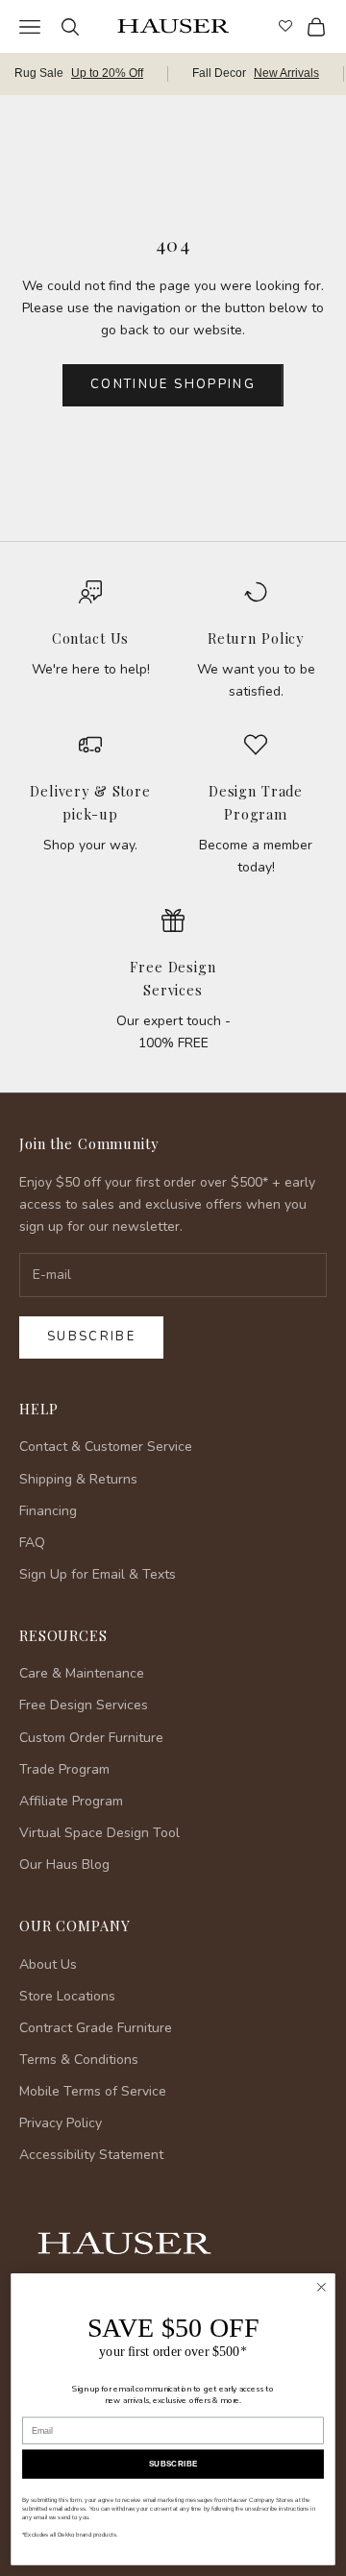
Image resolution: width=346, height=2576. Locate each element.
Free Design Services (84, 1705)
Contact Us (91, 638)
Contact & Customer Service (106, 1447)
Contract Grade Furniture (96, 2028)
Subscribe (91, 1337)
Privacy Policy (61, 2123)
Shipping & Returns (78, 1479)
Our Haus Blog (64, 1865)
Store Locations (67, 1996)
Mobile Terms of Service (93, 2091)
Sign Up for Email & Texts (98, 1574)
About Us (48, 1964)
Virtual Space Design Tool (99, 1833)
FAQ (32, 1543)
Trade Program (64, 1769)
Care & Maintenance (82, 1673)
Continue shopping (173, 384)
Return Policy (256, 638)
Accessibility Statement (91, 2155)
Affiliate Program (71, 1801)
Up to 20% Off (107, 73)
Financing (48, 1511)
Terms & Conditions (79, 2060)
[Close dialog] (322, 2288)
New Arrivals (286, 73)
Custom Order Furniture (91, 1738)
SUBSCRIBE (173, 2464)
